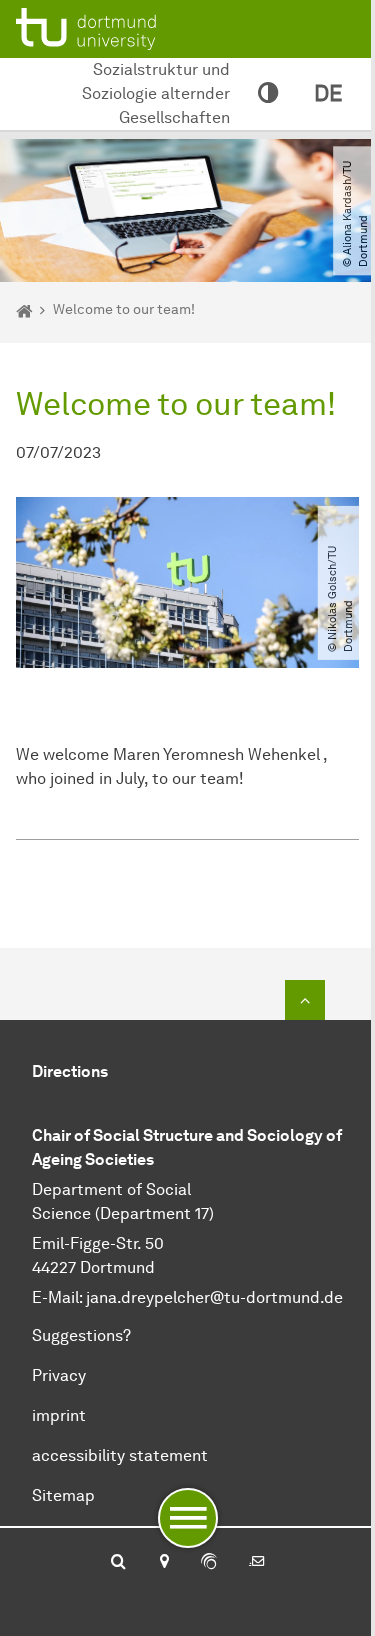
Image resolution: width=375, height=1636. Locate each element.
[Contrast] (268, 94)
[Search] (118, 1563)
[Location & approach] (163, 1563)
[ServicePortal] (209, 1563)
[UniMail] (257, 1563)
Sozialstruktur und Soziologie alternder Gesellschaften (156, 93)
